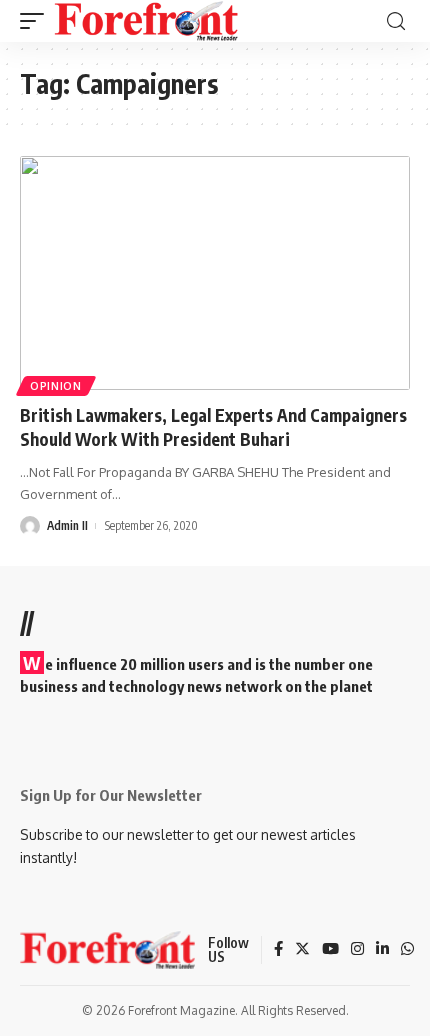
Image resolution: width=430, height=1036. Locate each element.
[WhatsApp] (407, 950)
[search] (396, 21)
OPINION (56, 386)
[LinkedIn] (382, 950)
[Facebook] (278, 950)
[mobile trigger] (37, 21)
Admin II (67, 525)
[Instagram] (357, 950)
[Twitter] (302, 950)
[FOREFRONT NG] (146, 21)
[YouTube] (330, 950)
